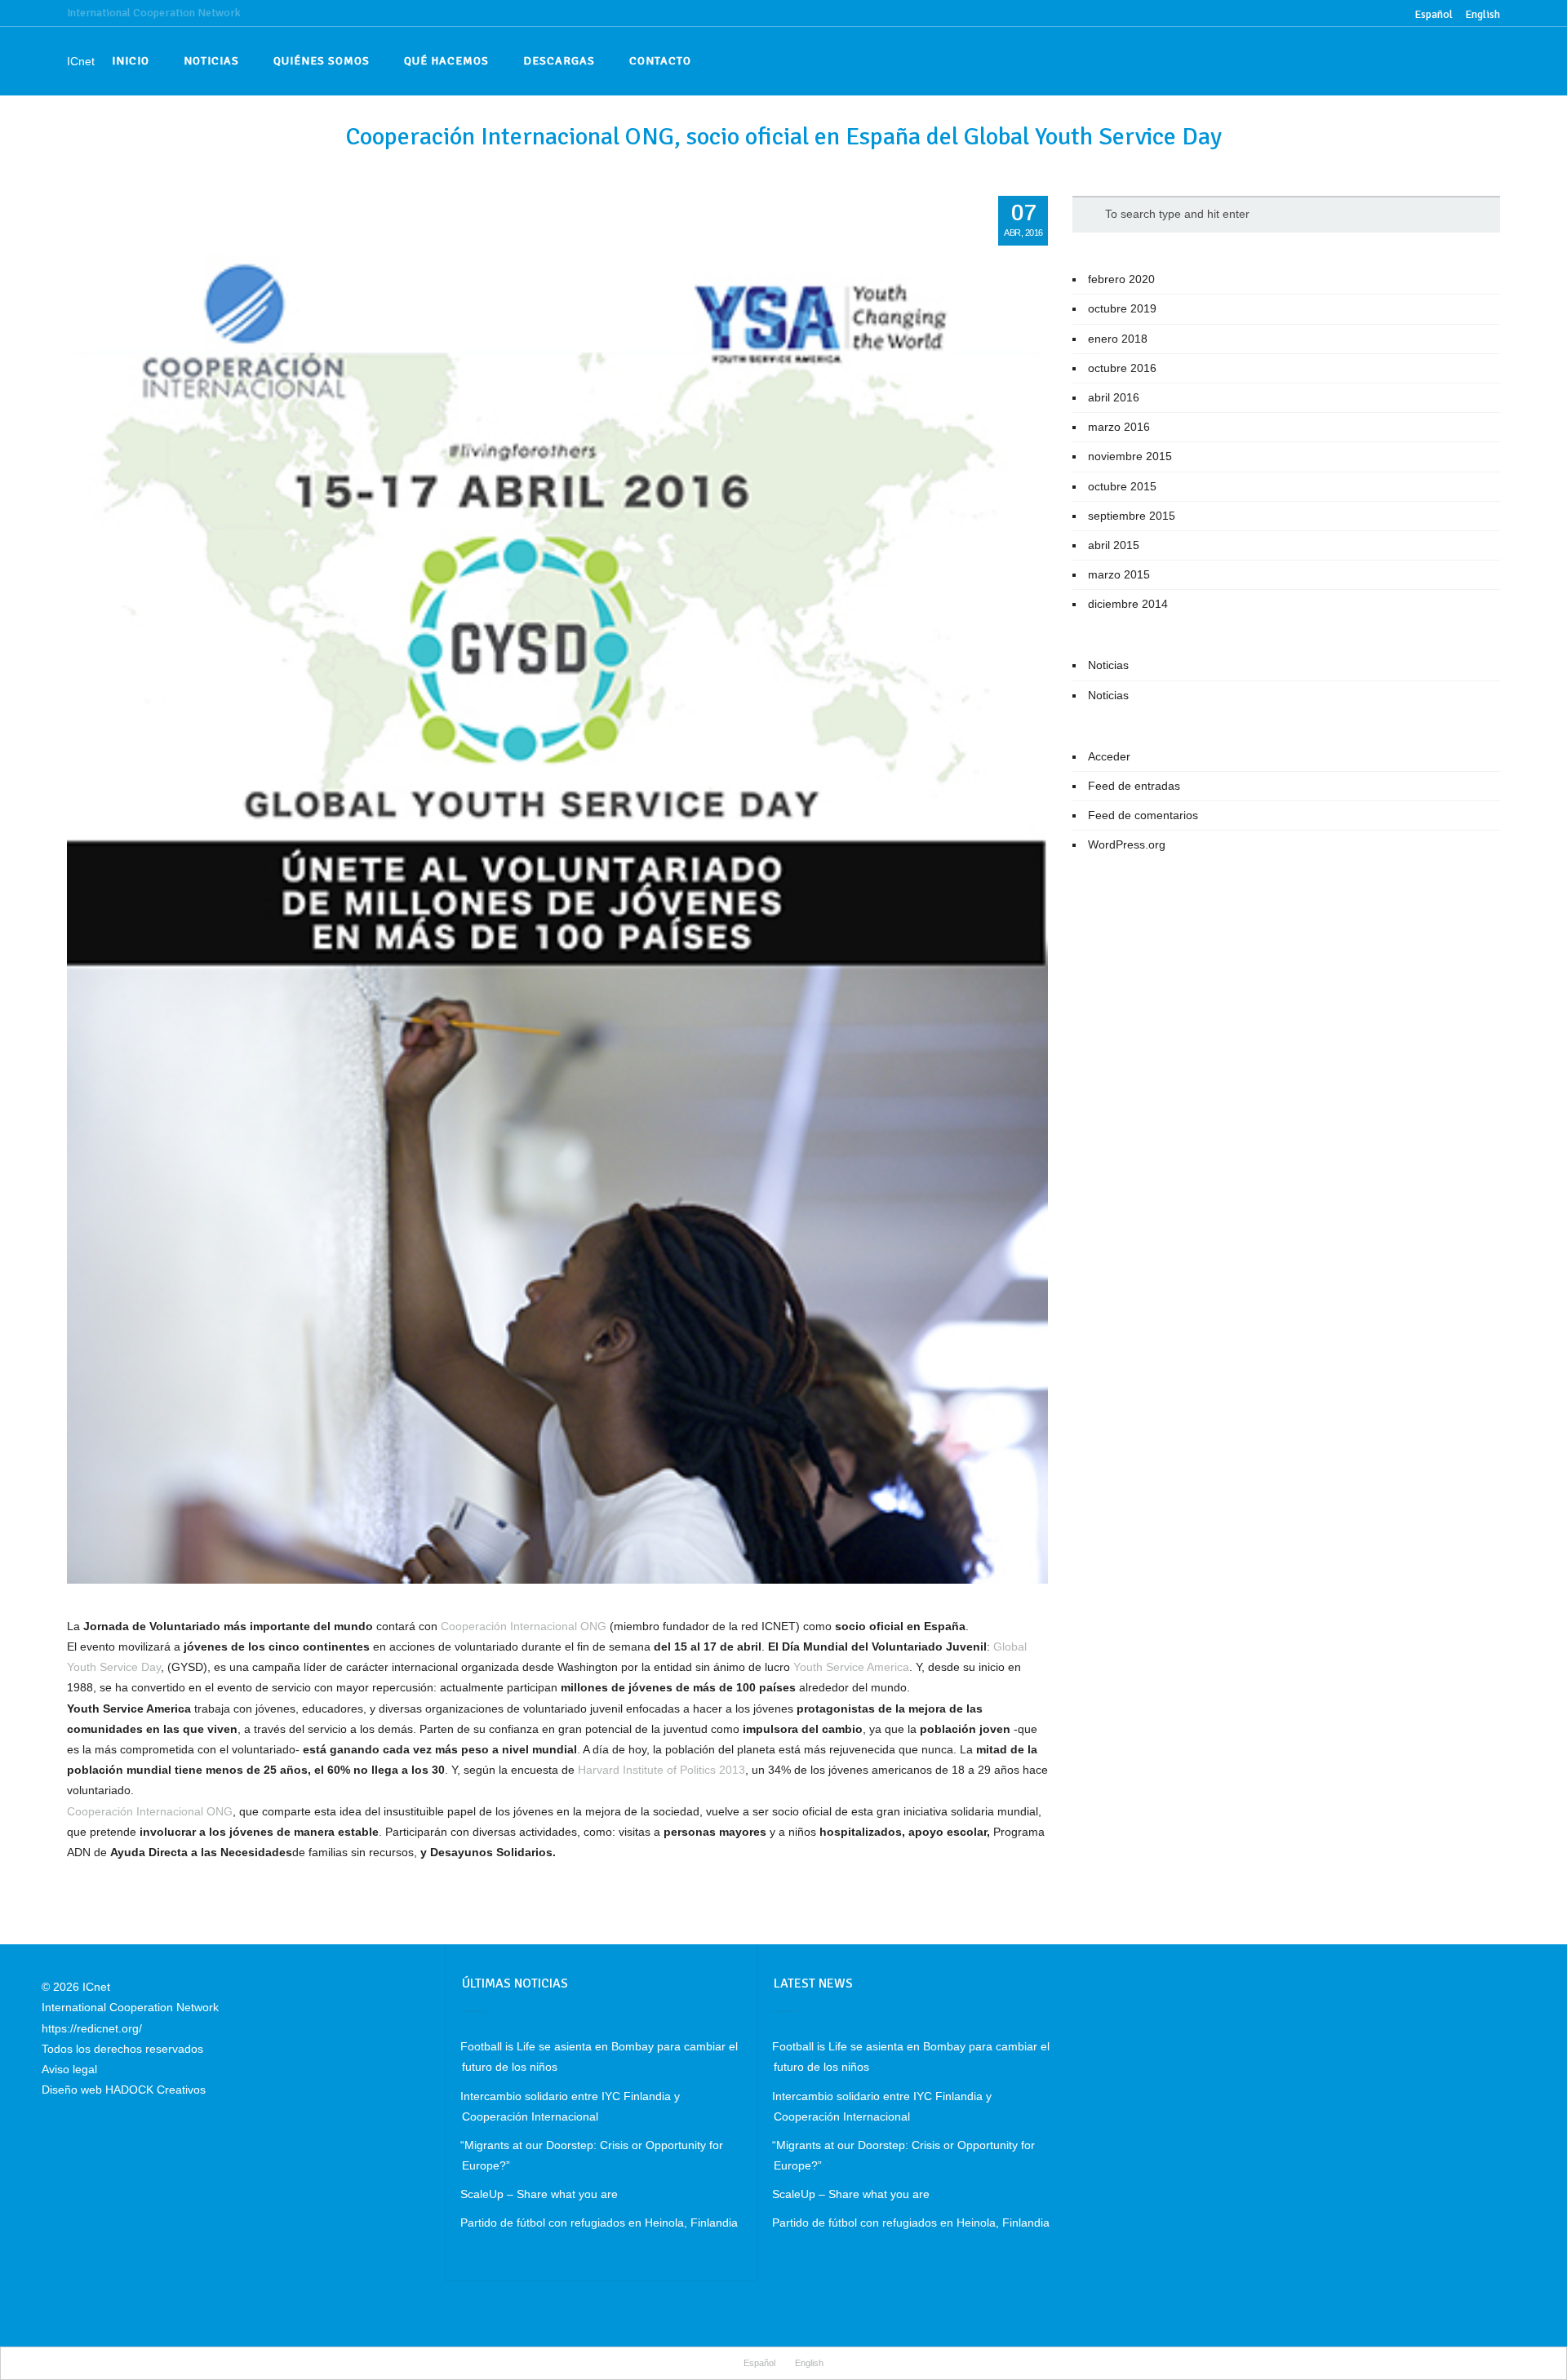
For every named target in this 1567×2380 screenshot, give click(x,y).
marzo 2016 (1119, 427)
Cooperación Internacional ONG (524, 1626)
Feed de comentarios (1143, 815)
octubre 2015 (1122, 486)
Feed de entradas (1134, 786)
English (1483, 14)
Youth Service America (851, 1667)
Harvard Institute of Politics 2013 (661, 1770)
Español (759, 2363)
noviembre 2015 (1130, 456)
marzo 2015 (1119, 574)
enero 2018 (1118, 339)
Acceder (1109, 756)
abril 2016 (1114, 397)
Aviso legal (69, 2069)
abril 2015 (1114, 545)
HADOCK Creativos (155, 2090)
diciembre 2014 (1128, 604)
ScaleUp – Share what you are (539, 2194)
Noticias (1108, 665)
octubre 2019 (1122, 308)
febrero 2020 (1121, 279)
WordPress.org (1127, 844)
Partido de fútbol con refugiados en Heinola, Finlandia (599, 2223)
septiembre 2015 (1132, 516)
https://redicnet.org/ (92, 2028)
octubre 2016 (1122, 368)
